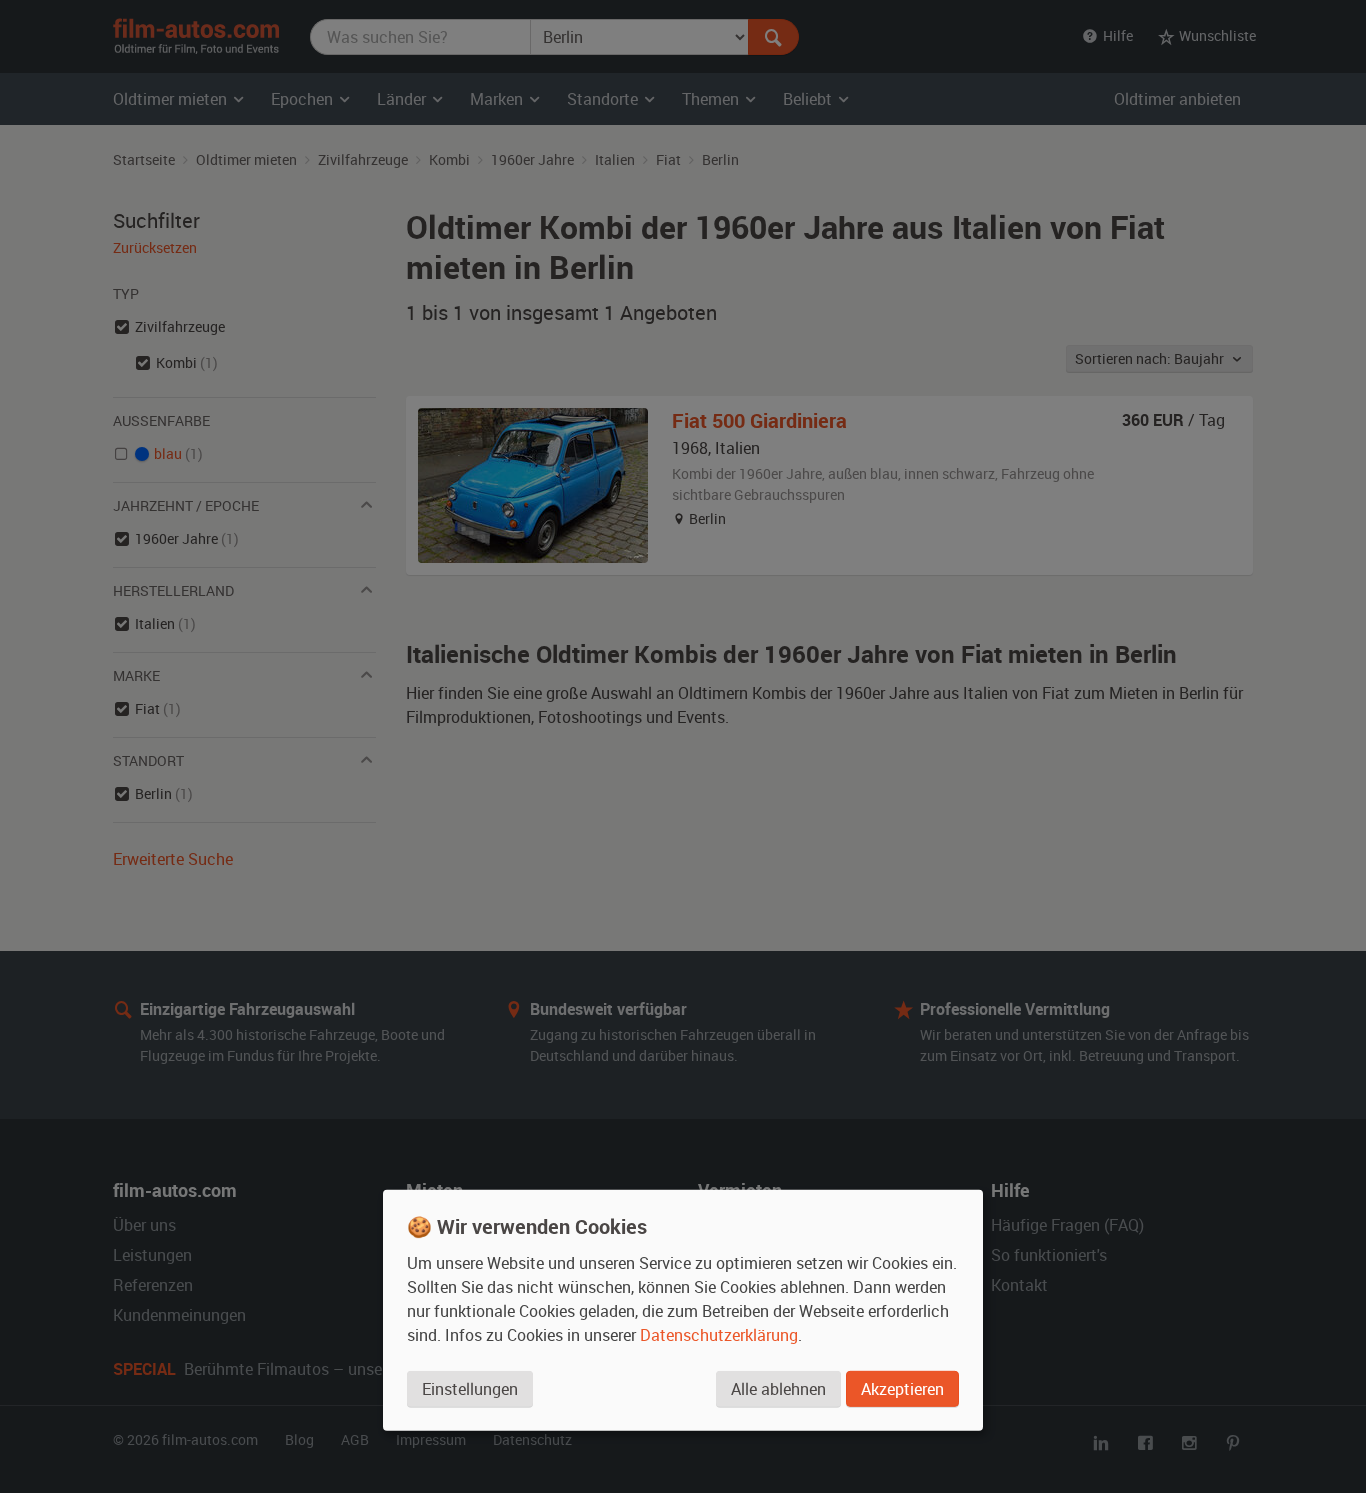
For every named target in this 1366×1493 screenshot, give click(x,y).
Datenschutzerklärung (719, 1334)
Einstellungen (470, 1388)
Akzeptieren (902, 1388)
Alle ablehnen (778, 1388)
